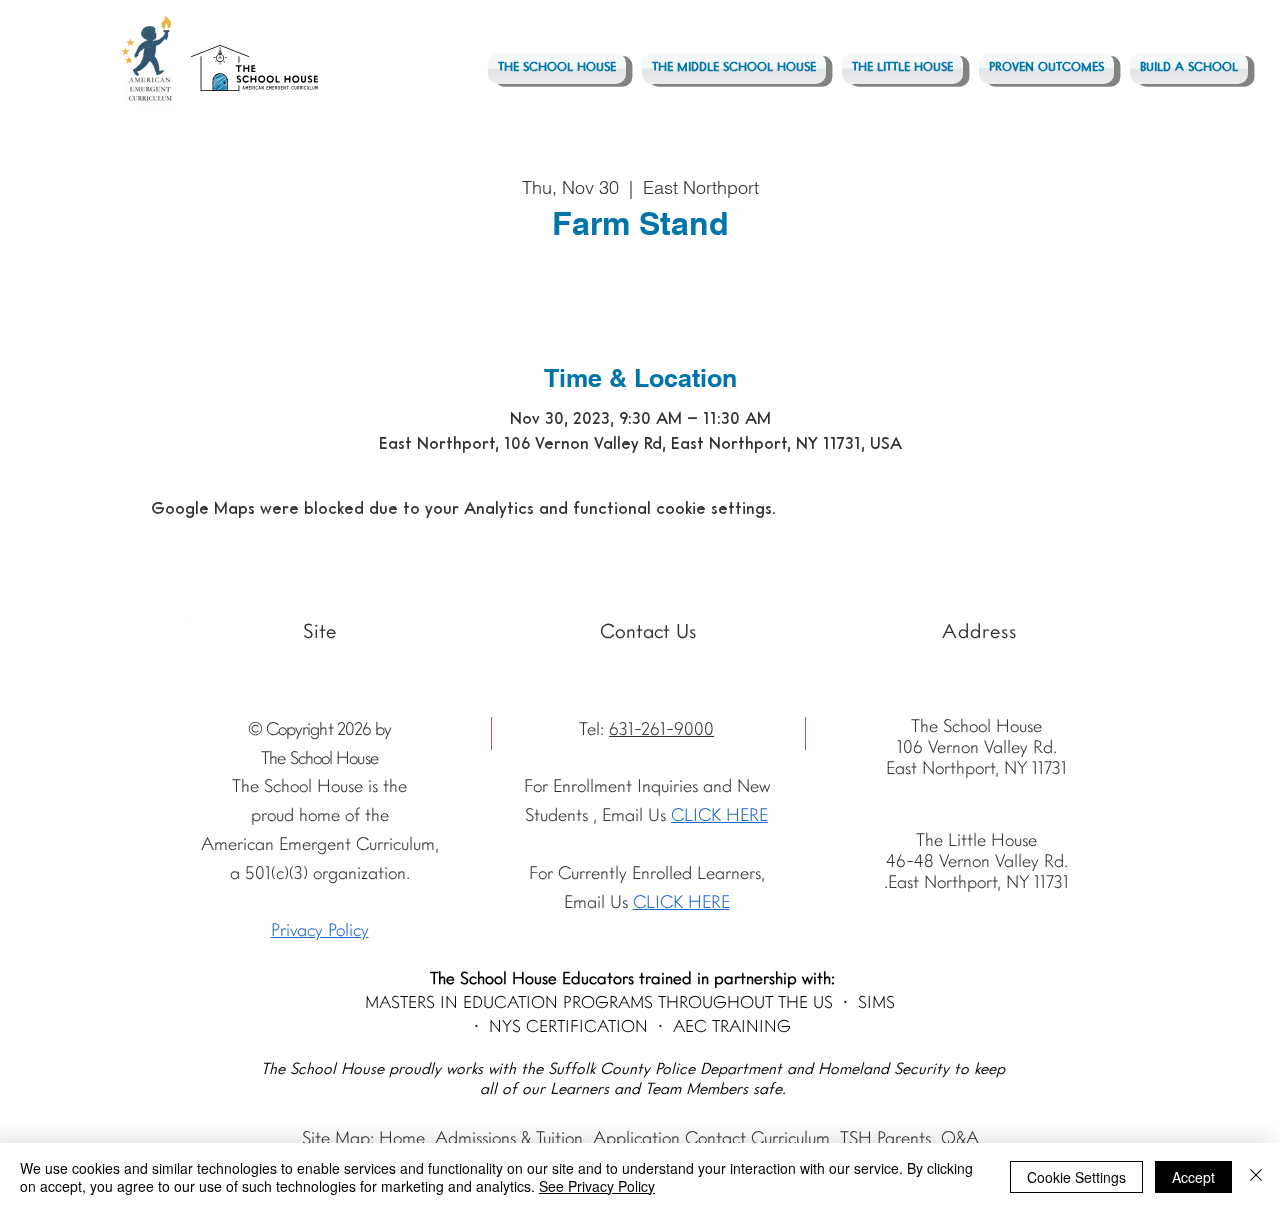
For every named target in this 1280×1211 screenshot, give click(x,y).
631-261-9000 (661, 730)
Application (636, 1139)
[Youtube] (181, 633)
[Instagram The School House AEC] (213, 633)
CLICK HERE (681, 903)
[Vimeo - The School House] (277, 633)
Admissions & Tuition (509, 1139)
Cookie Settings (1076, 1177)
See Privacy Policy (597, 1186)
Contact (715, 1139)
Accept (1193, 1177)
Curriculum (790, 1139)
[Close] (1256, 1177)
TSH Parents (885, 1139)
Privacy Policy (320, 931)
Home (402, 1139)
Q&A (960, 1139)
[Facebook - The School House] (245, 633)
